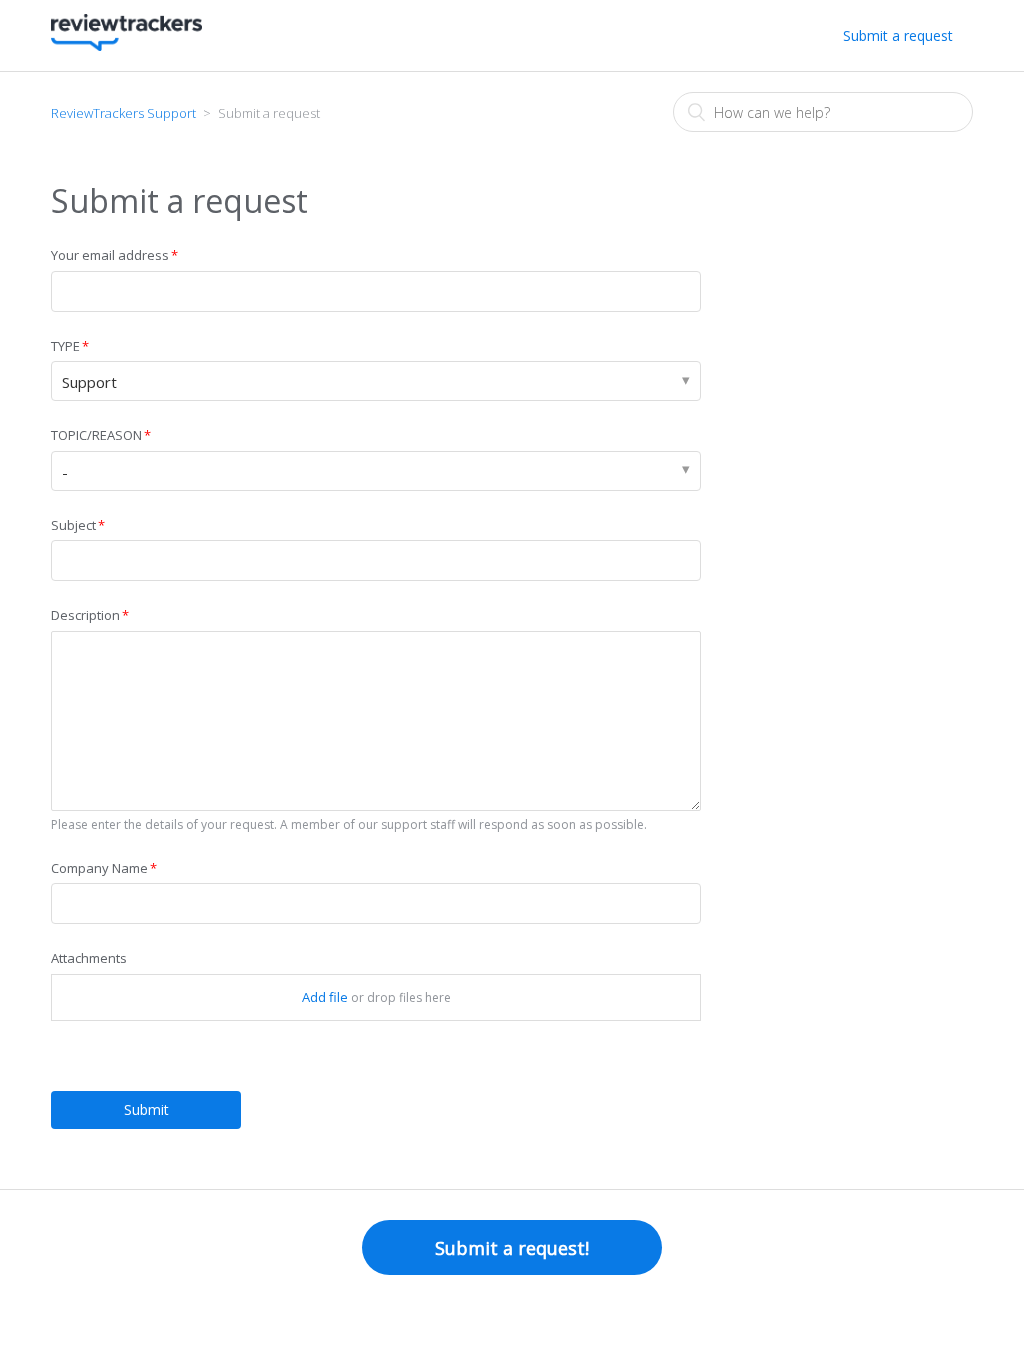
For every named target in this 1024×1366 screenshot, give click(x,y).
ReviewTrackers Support (123, 113)
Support (89, 382)
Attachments (89, 958)
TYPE (65, 346)
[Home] (126, 45)
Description (85, 615)
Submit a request (898, 35)
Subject (73, 525)
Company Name (99, 868)
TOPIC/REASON (96, 435)
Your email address (110, 255)
